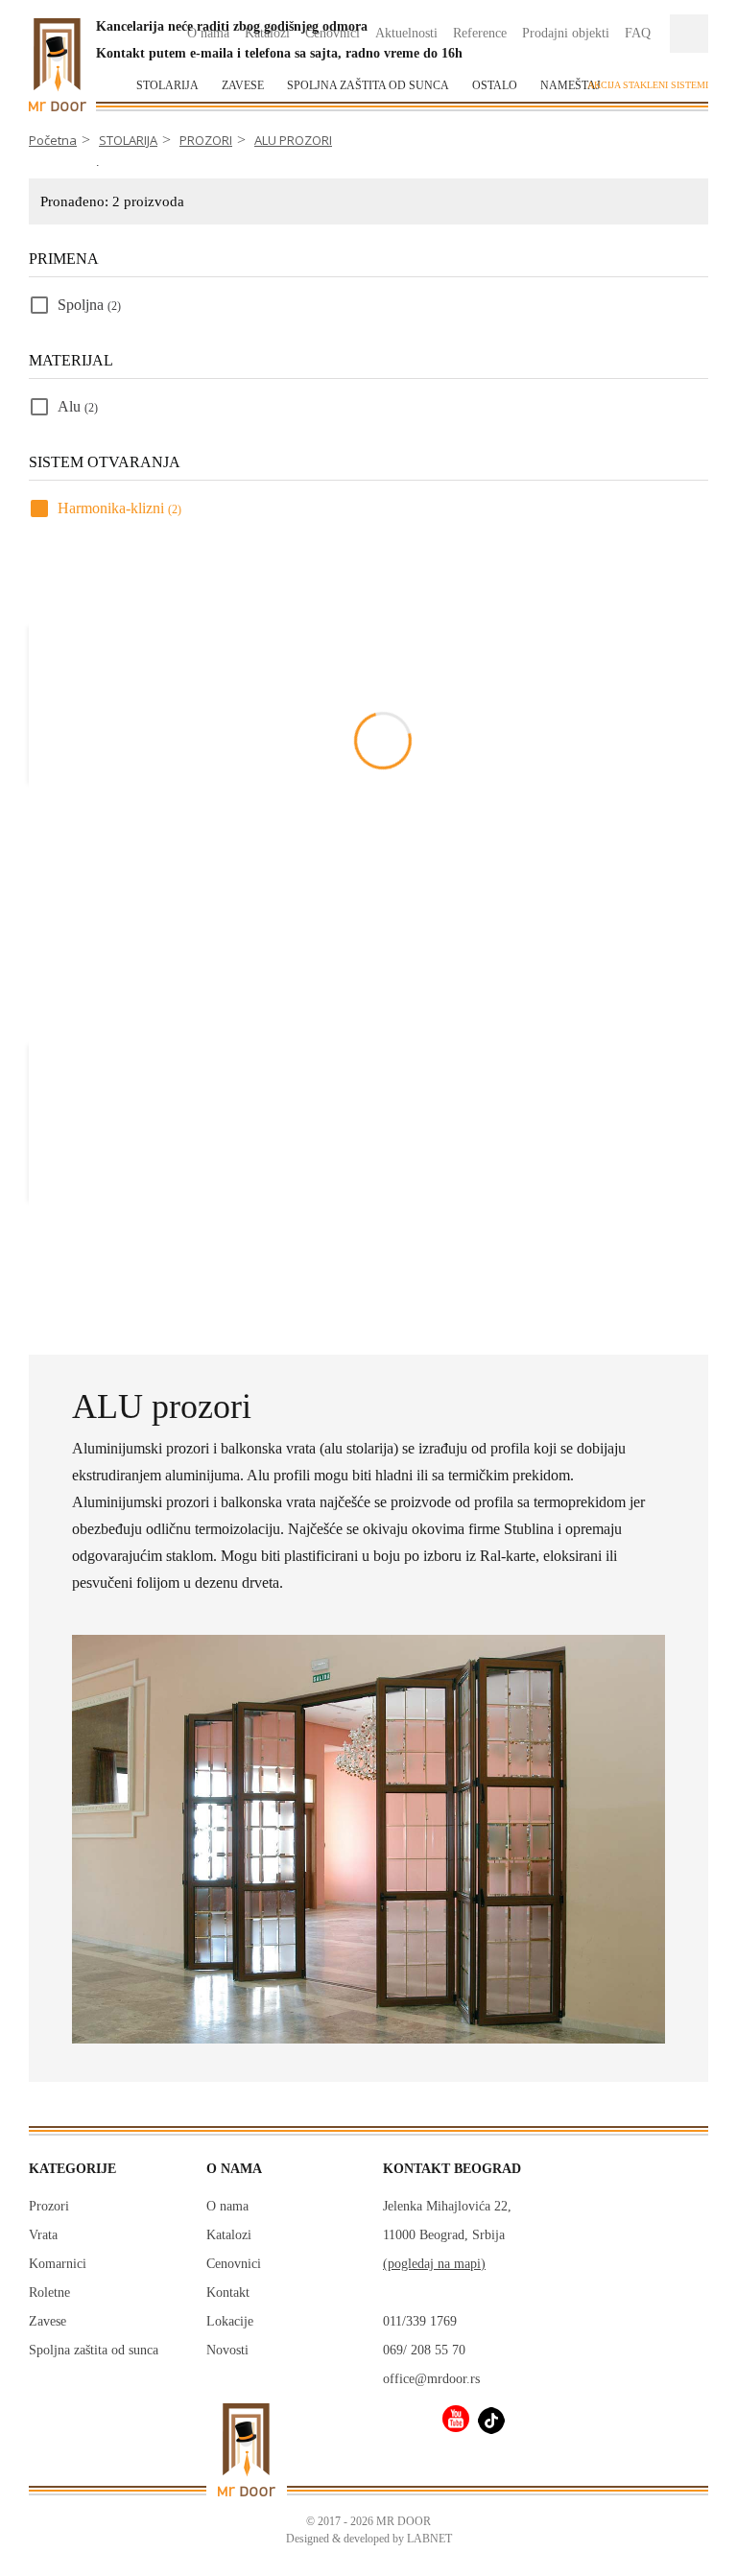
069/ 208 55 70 (424, 2350)
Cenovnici (234, 2264)
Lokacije (230, 2321)
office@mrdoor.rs (431, 2379)
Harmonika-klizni (119, 508)
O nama (227, 2206)
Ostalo (495, 85)
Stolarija (167, 85)
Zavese (243, 85)
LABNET (429, 2539)
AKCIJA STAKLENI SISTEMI (648, 85)
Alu (78, 406)
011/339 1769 (420, 2321)
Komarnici (58, 2264)
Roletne (49, 2292)
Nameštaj (571, 85)
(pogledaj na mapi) (434, 2264)
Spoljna (89, 305)
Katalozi (229, 2235)
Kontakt (228, 2292)
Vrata (43, 2235)
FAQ (638, 33)
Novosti (227, 2350)
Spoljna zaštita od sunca (368, 85)
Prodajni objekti (566, 33)
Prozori (49, 2206)
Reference (480, 33)
